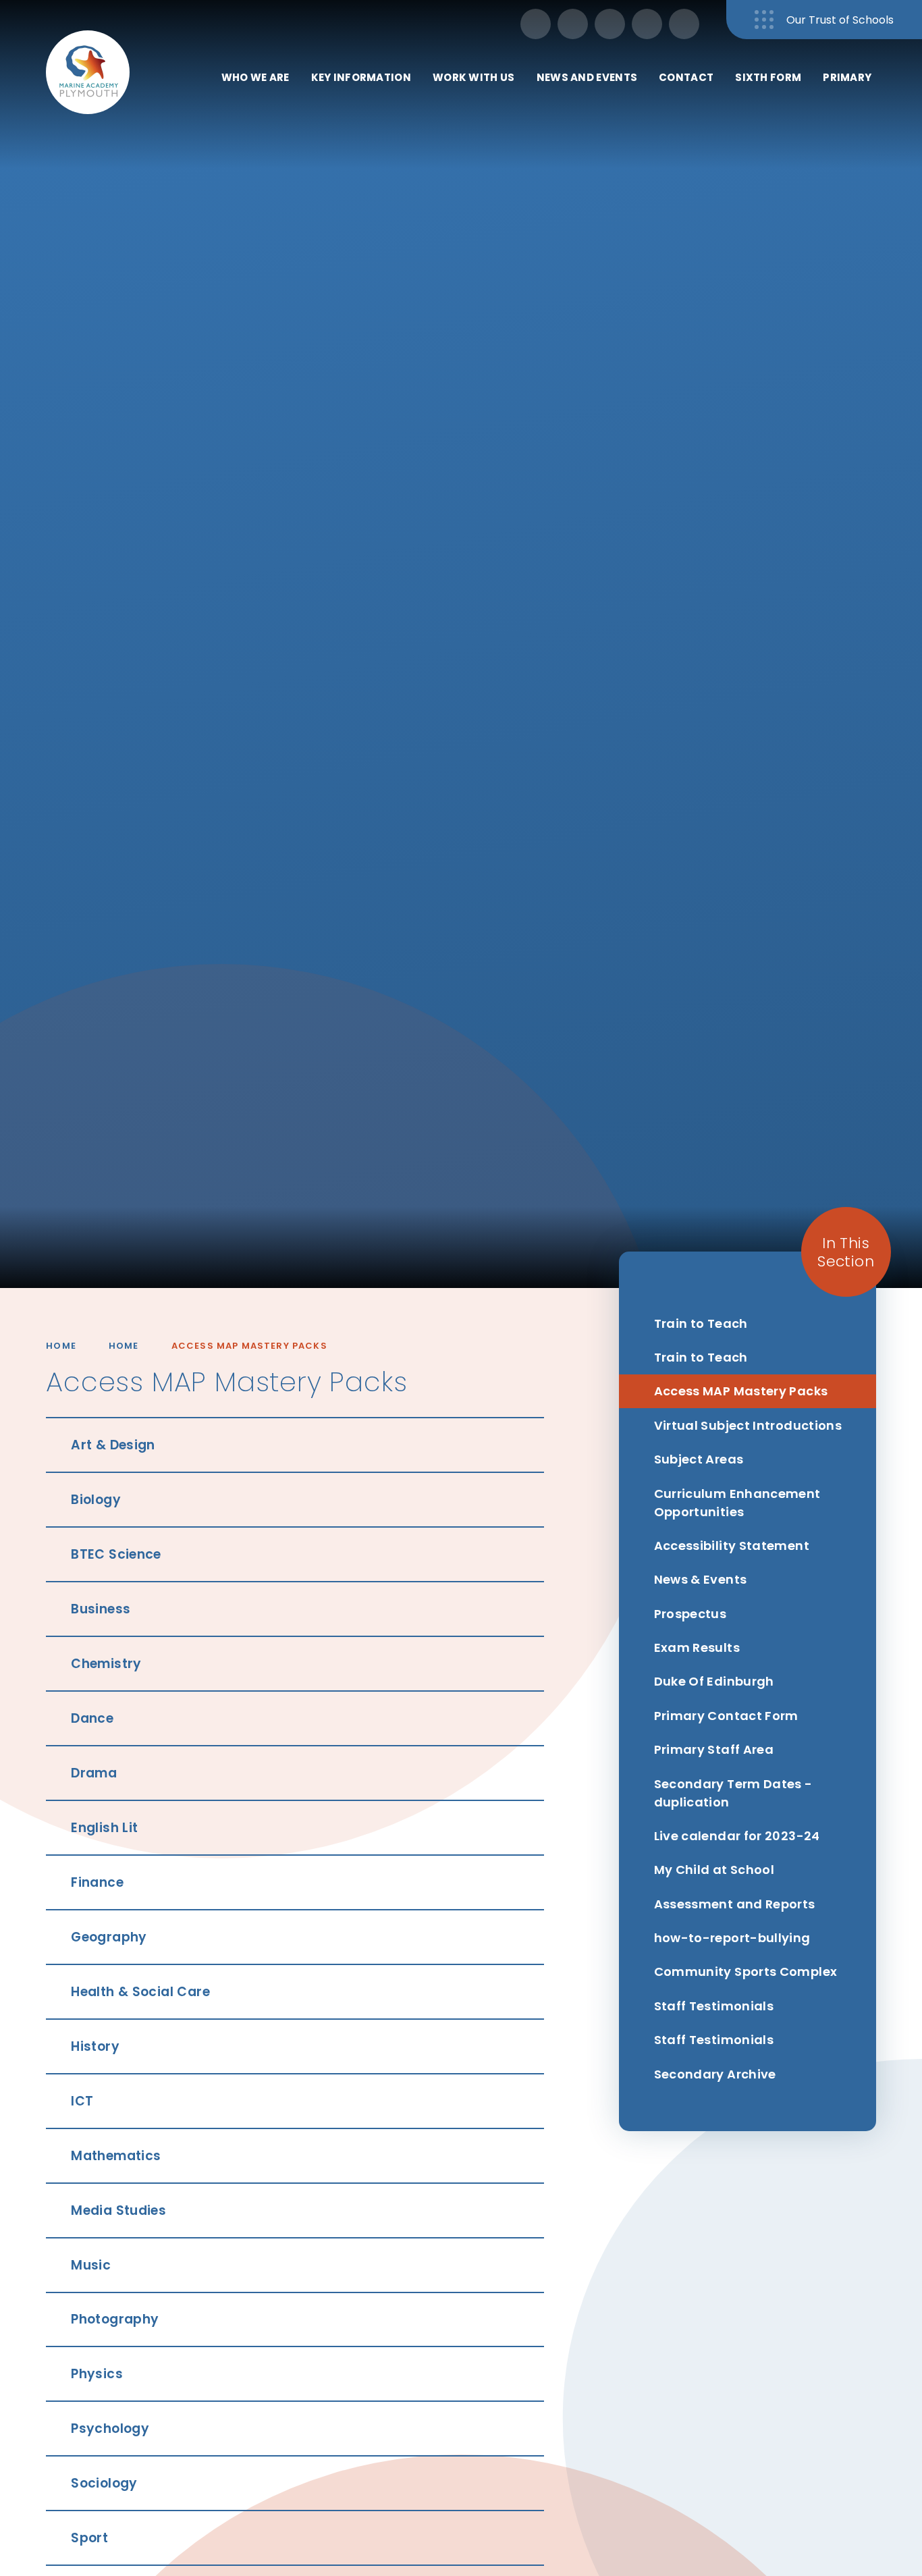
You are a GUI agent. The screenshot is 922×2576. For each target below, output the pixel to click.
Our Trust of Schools (840, 20)
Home (61, 1346)
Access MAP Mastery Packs (249, 1346)
